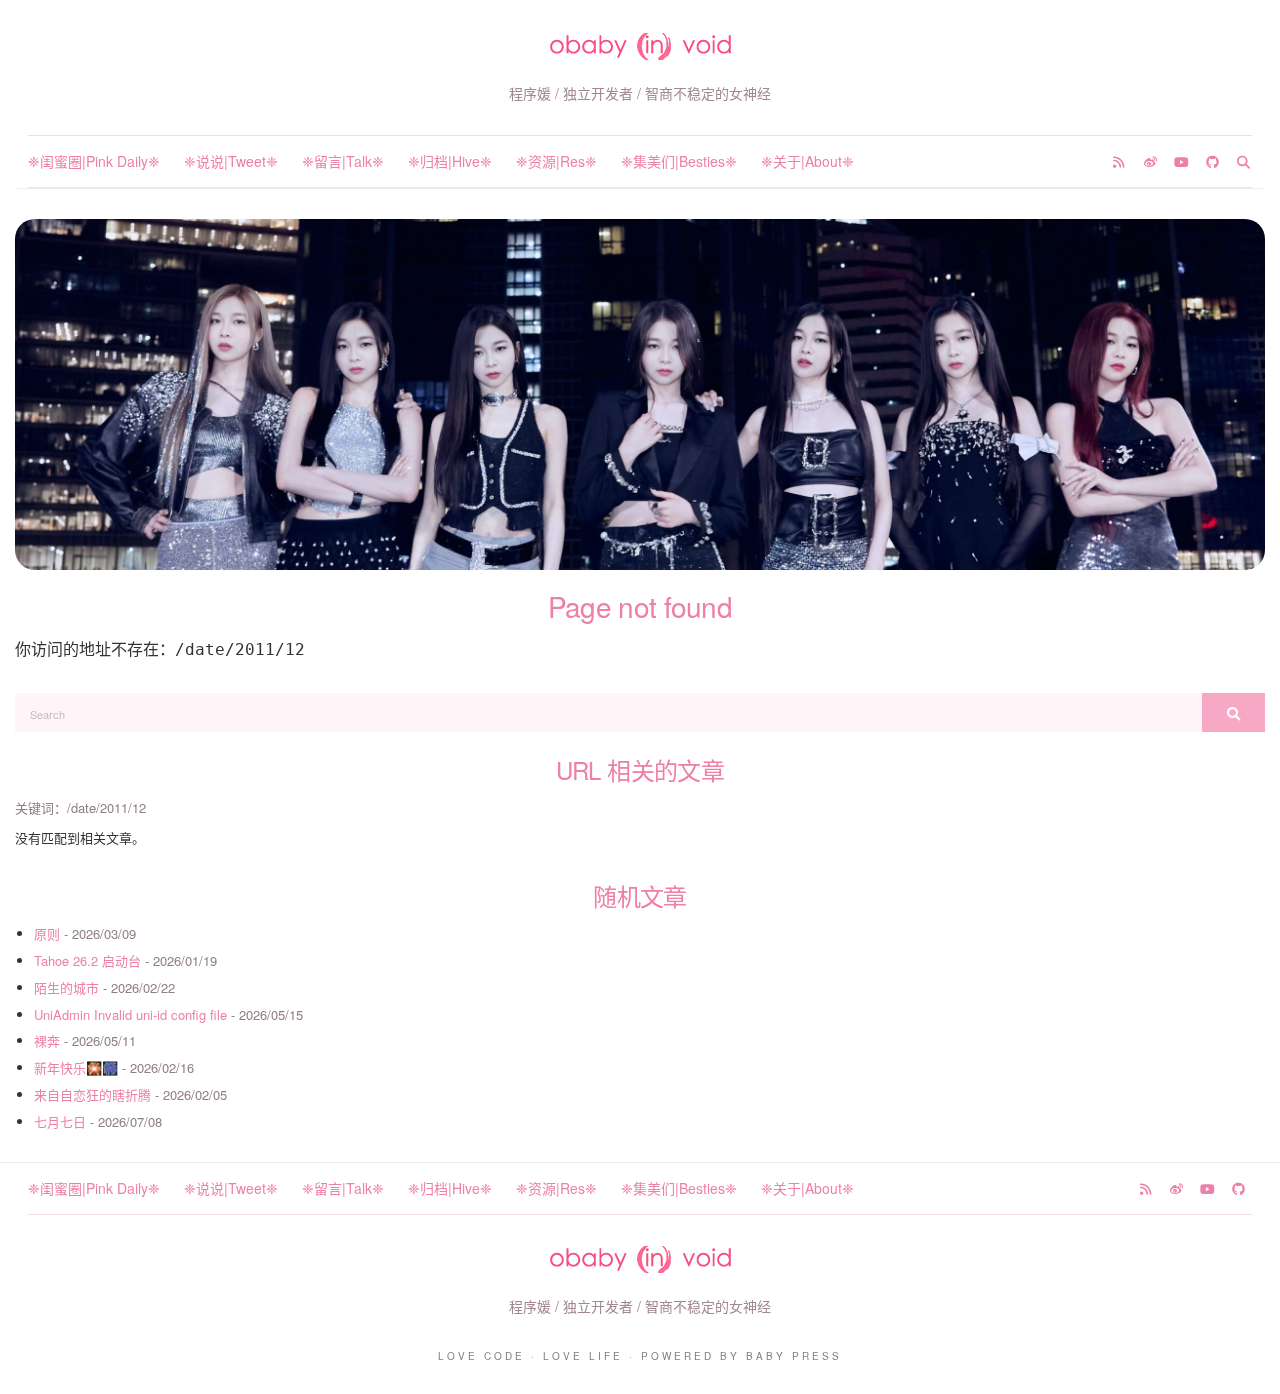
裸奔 (47, 1040)
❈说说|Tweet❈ (231, 161)
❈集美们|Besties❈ (679, 161)
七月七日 (60, 1121)
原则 (47, 933)
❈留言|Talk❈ (343, 161)
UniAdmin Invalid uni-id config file (130, 1014)
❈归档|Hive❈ (450, 161)
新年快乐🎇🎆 (76, 1067)
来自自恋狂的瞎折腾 (92, 1094)
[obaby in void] (640, 46)
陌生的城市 (66, 987)
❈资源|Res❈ (556, 161)
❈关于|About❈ (807, 161)
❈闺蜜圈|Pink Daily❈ (94, 161)
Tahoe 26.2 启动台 (87, 960)
